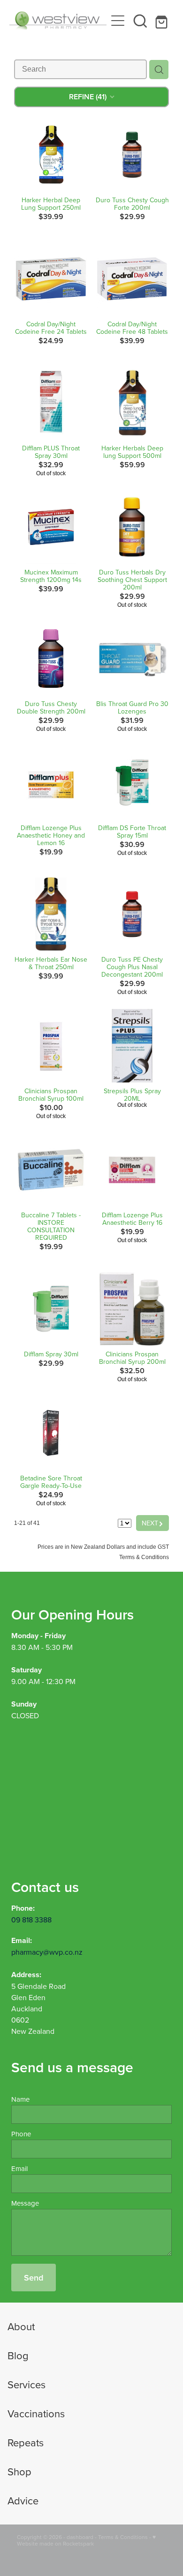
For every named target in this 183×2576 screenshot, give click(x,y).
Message (25, 2203)
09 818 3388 (31, 1920)
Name (20, 2099)
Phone (21, 2134)
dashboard (80, 2537)
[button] (140, 21)
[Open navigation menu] (118, 21)
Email (19, 2168)
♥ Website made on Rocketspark (86, 2540)
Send (34, 2278)
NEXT (152, 1523)
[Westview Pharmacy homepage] (58, 21)
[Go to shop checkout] (163, 21)
